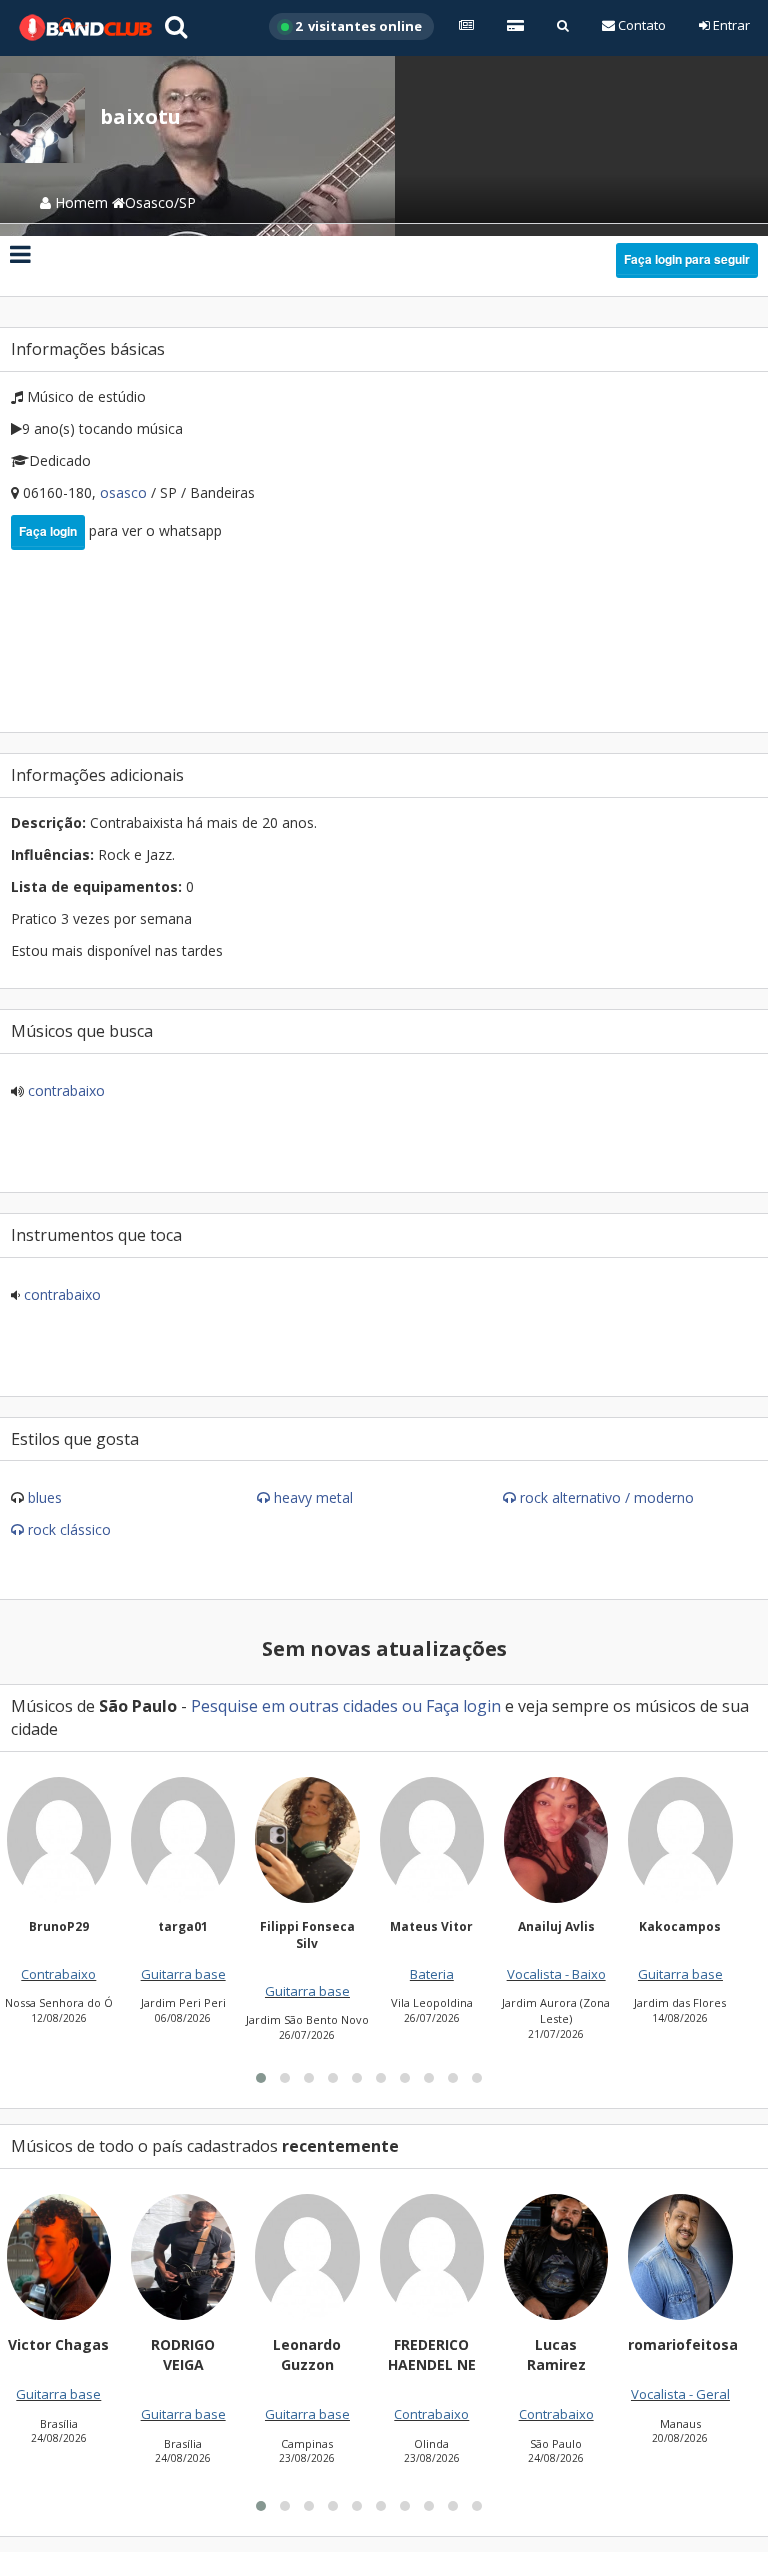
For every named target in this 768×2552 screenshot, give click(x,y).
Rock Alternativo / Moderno (607, 1497)
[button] (261, 2078)
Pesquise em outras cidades (294, 1706)
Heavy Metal (313, 1497)
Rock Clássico (69, 1529)
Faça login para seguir (687, 259)
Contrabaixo (64, 1090)
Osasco (125, 492)
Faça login (48, 531)
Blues (45, 1497)
